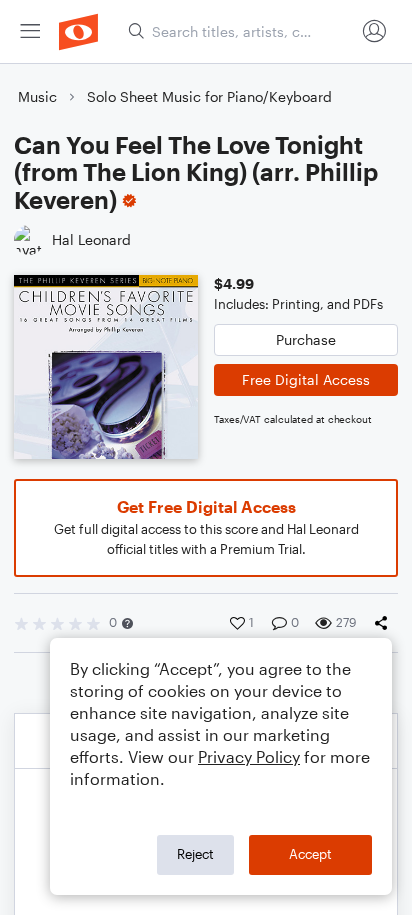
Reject (195, 854)
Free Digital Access (306, 379)
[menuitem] (30, 31)
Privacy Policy (249, 756)
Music (37, 96)
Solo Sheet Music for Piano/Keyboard (209, 96)
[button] (127, 623)
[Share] (385, 623)
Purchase (306, 339)
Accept (310, 854)
